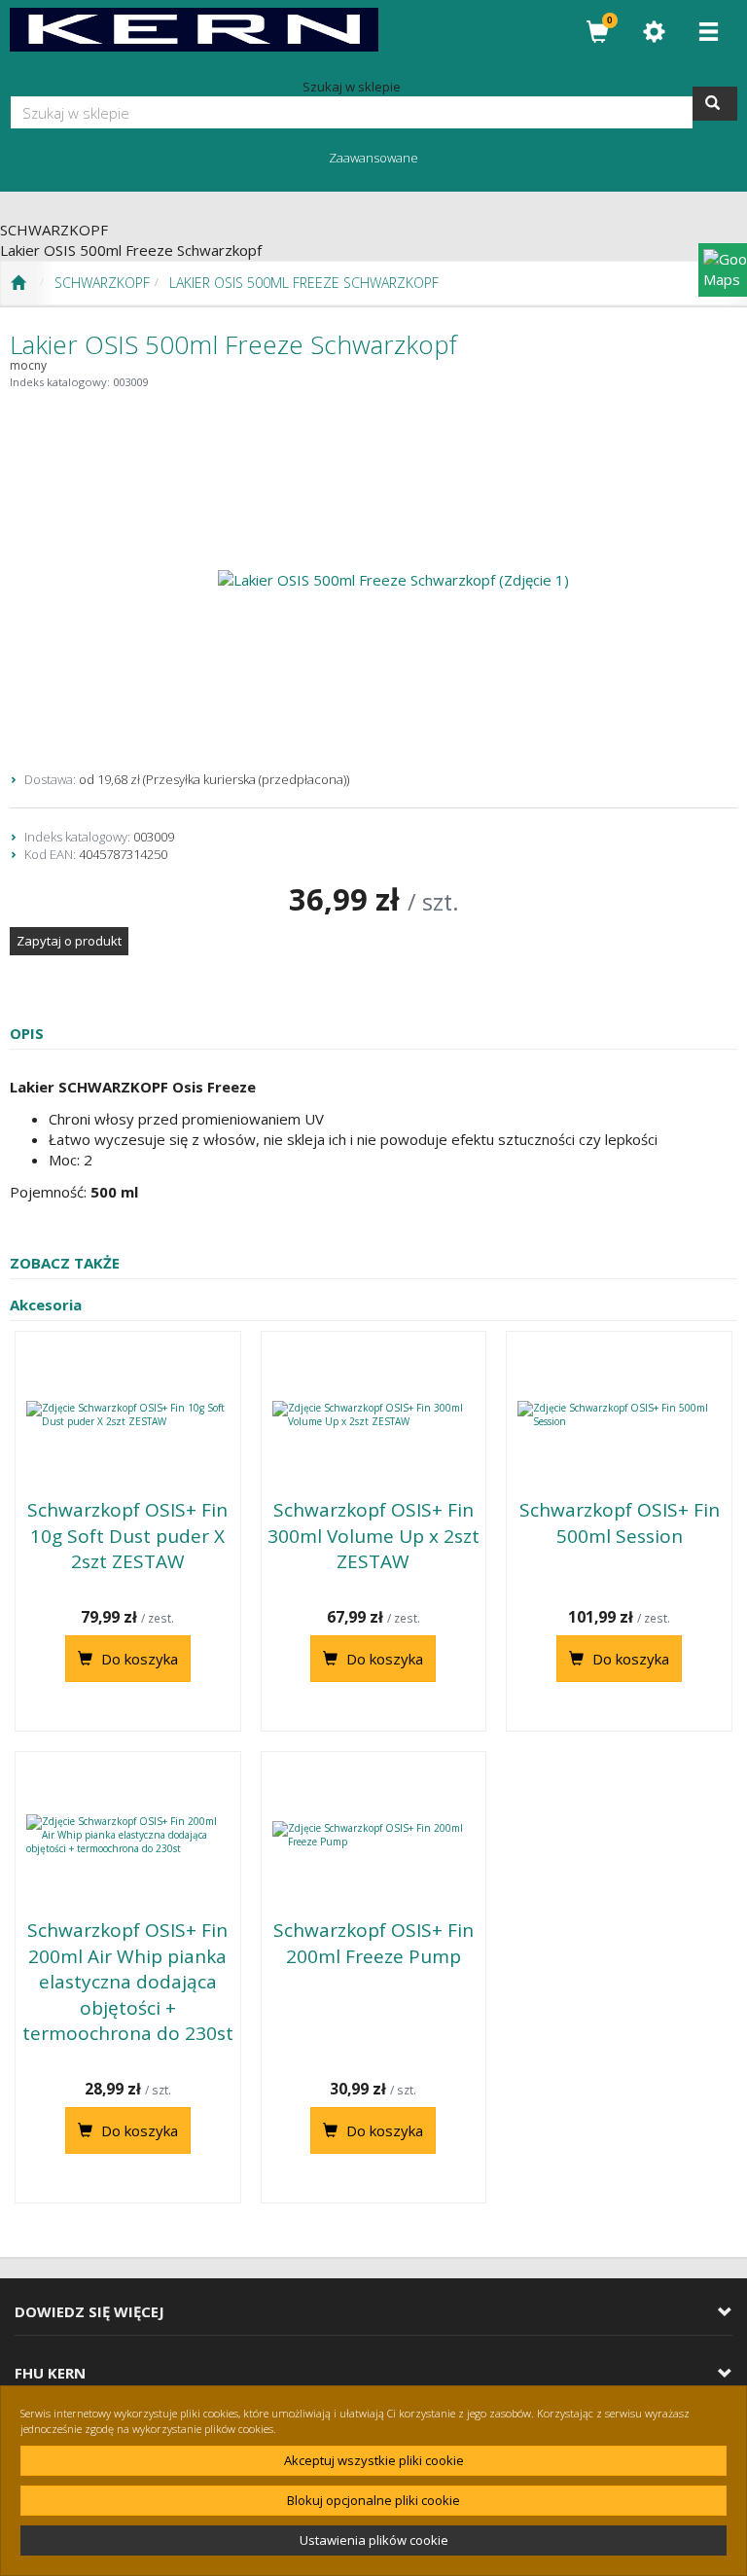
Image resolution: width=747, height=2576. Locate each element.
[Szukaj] (715, 104)
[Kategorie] (708, 32)
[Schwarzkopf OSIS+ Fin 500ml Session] (619, 1414)
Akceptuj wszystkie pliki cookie (374, 2460)
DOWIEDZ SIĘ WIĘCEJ (89, 2312)
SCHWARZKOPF (102, 283)
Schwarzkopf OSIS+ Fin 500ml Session (620, 1523)
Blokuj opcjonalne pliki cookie (373, 2500)
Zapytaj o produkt (69, 941)
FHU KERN (50, 2373)
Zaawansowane (373, 158)
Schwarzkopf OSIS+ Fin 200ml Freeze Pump (373, 1943)
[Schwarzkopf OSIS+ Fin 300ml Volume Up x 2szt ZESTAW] (374, 1414)
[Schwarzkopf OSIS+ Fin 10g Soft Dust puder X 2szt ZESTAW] (128, 1414)
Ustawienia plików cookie (374, 2540)
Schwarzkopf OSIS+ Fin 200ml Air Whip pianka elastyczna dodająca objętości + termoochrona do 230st (128, 1982)
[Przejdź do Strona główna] (18, 283)
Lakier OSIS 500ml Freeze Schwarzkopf (304, 283)
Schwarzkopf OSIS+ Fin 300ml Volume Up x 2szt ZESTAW (373, 1536)
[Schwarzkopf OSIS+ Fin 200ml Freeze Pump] (374, 1835)
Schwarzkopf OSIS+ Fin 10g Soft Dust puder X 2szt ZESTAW (127, 1536)
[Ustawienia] (654, 32)
